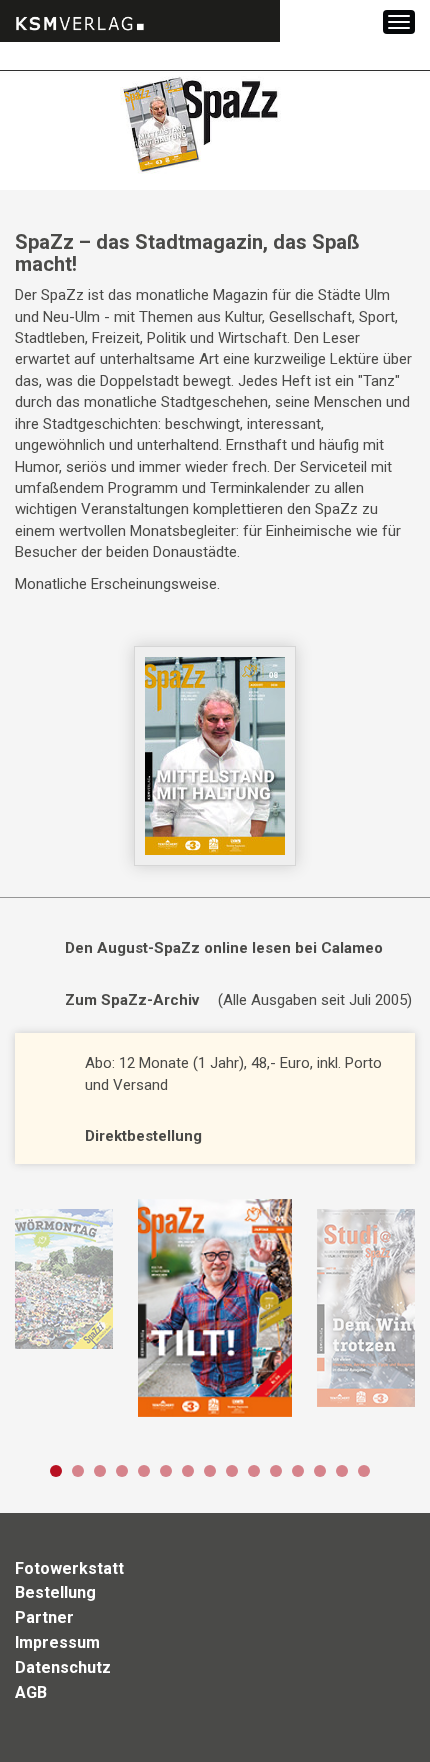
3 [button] (100, 1471)
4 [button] (122, 1471)
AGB (31, 1692)
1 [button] (56, 1471)
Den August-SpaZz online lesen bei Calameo (224, 948)
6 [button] (166, 1471)
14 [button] (342, 1471)
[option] (214, 1308)
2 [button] (78, 1471)
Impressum (57, 1642)
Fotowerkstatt (69, 1568)
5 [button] (144, 1471)
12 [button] (298, 1471)
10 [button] (254, 1471)
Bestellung (55, 1592)
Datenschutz (63, 1667)
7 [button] (188, 1471)
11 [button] (276, 1471)
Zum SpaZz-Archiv (132, 1000)
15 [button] (364, 1471)
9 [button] (232, 1471)
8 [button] (210, 1471)
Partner (44, 1617)
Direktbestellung (143, 1136)
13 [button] (320, 1471)
